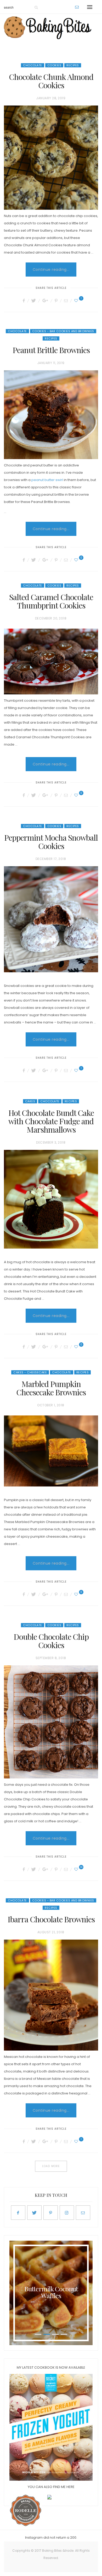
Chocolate (33, 65)
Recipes (73, 65)
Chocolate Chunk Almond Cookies (51, 81)
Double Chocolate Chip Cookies (51, 1641)
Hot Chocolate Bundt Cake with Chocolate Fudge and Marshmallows (51, 1121)
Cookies (54, 65)
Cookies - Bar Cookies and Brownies (63, 331)
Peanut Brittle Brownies (51, 350)
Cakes (30, 1101)
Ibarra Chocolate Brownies (51, 1919)
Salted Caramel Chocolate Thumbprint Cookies (51, 601)
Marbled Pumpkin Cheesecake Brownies (51, 1388)
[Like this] (77, 301)
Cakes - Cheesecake (30, 1372)
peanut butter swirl (47, 480)
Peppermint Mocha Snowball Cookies (51, 842)
